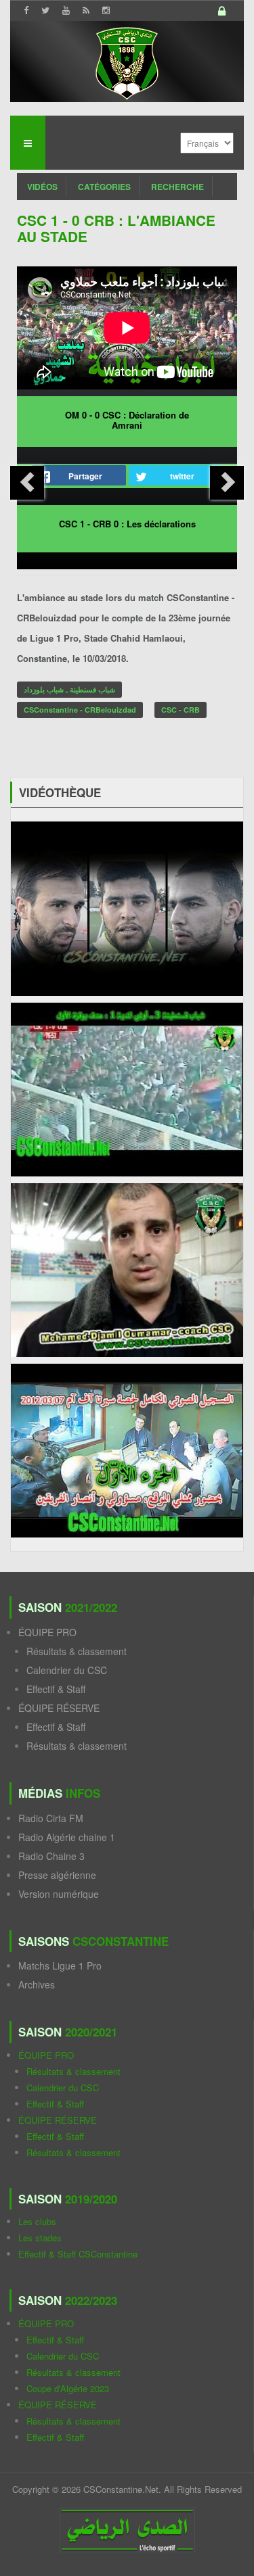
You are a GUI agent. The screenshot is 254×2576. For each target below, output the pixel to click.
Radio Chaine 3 (51, 1856)
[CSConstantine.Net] (127, 61)
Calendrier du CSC (67, 1670)
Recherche (177, 187)
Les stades (40, 2238)
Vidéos (42, 187)
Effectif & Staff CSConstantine (78, 2254)
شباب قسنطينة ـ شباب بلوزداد (69, 689)
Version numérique (59, 1894)
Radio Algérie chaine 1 (67, 1837)
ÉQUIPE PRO (47, 1632)
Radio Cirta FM (51, 1818)
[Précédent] (27, 483)
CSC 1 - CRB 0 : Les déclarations (127, 524)
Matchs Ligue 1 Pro (60, 1965)
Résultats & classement (77, 1651)
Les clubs (37, 2221)
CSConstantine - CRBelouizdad (80, 710)
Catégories (104, 187)
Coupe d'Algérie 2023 (68, 2388)
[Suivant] (227, 483)
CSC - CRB (181, 710)
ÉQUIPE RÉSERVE (59, 1708)
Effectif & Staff (56, 1689)
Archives (37, 1984)
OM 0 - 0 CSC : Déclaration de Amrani (127, 420)
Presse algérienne (57, 1875)
